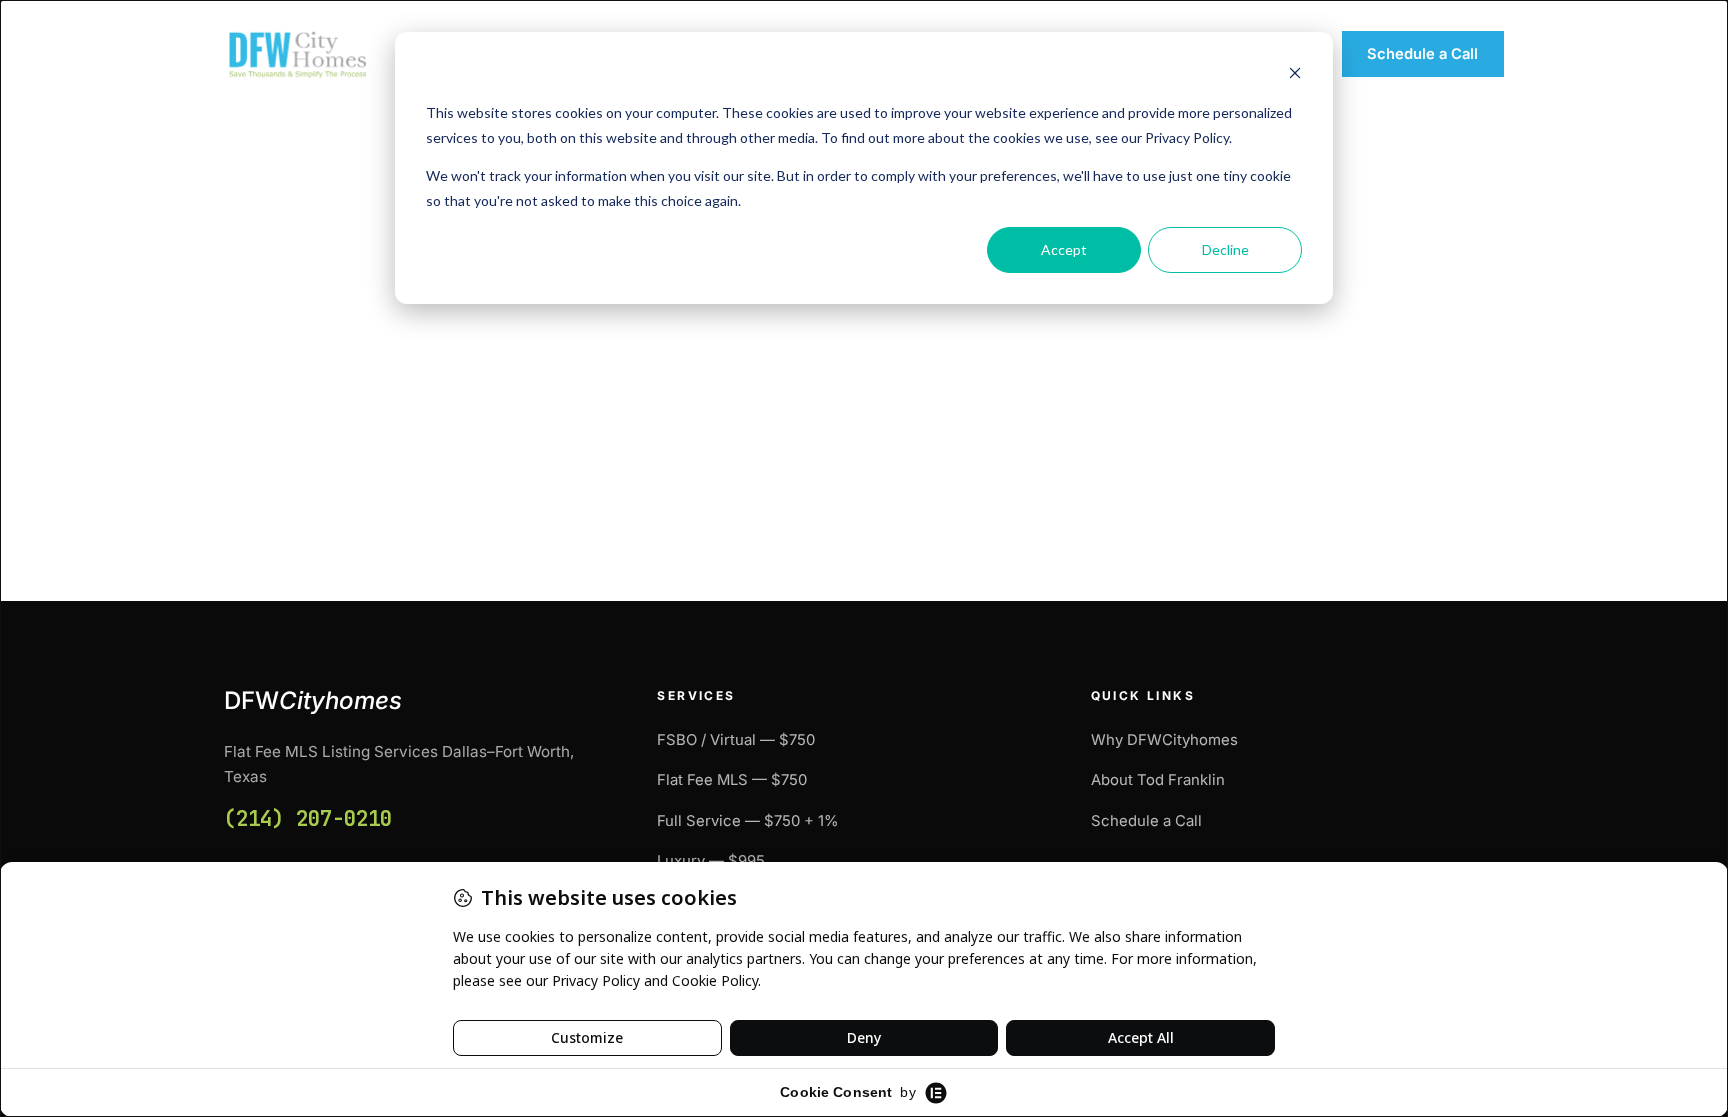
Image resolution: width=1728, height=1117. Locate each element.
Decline (1225, 249)
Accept (1064, 249)
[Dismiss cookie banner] (1295, 75)
